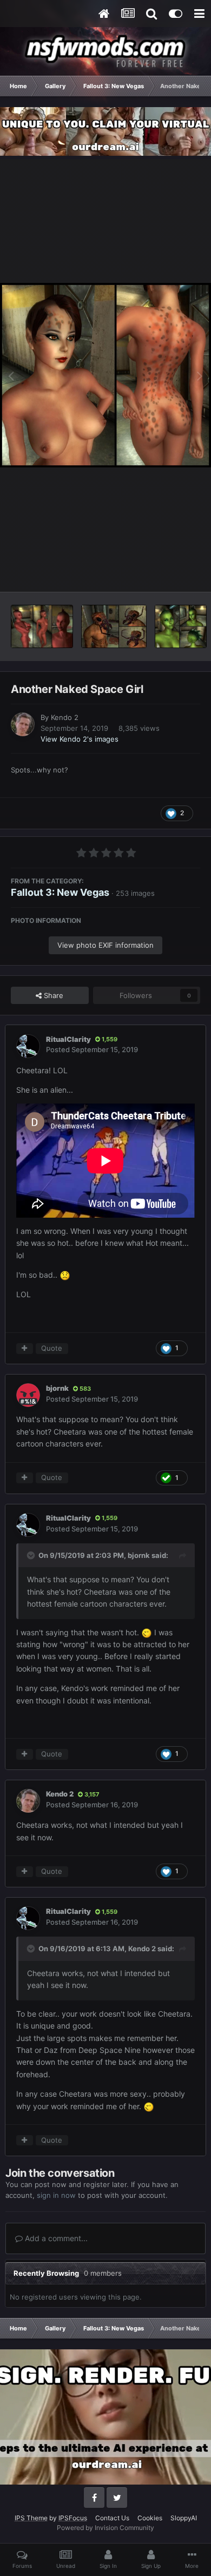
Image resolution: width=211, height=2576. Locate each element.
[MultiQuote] (25, 1349)
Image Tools (167, 572)
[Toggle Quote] (32, 1555)
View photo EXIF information (105, 945)
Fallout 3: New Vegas (60, 892)
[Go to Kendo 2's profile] (23, 724)
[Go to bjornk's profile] (28, 1395)
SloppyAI (184, 2518)
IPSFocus (73, 2518)
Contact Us (112, 2518)
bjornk (57, 1388)
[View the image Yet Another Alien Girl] (181, 626)
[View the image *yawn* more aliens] (42, 626)
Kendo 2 (65, 717)
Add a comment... (55, 2238)
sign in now (56, 2195)
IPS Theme (31, 2518)
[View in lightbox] (105, 375)
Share (52, 995)
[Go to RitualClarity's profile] (28, 1046)
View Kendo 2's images (80, 739)
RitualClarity (68, 1039)
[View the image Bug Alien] (114, 626)
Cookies (150, 2518)
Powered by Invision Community (105, 2528)
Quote (52, 1348)
